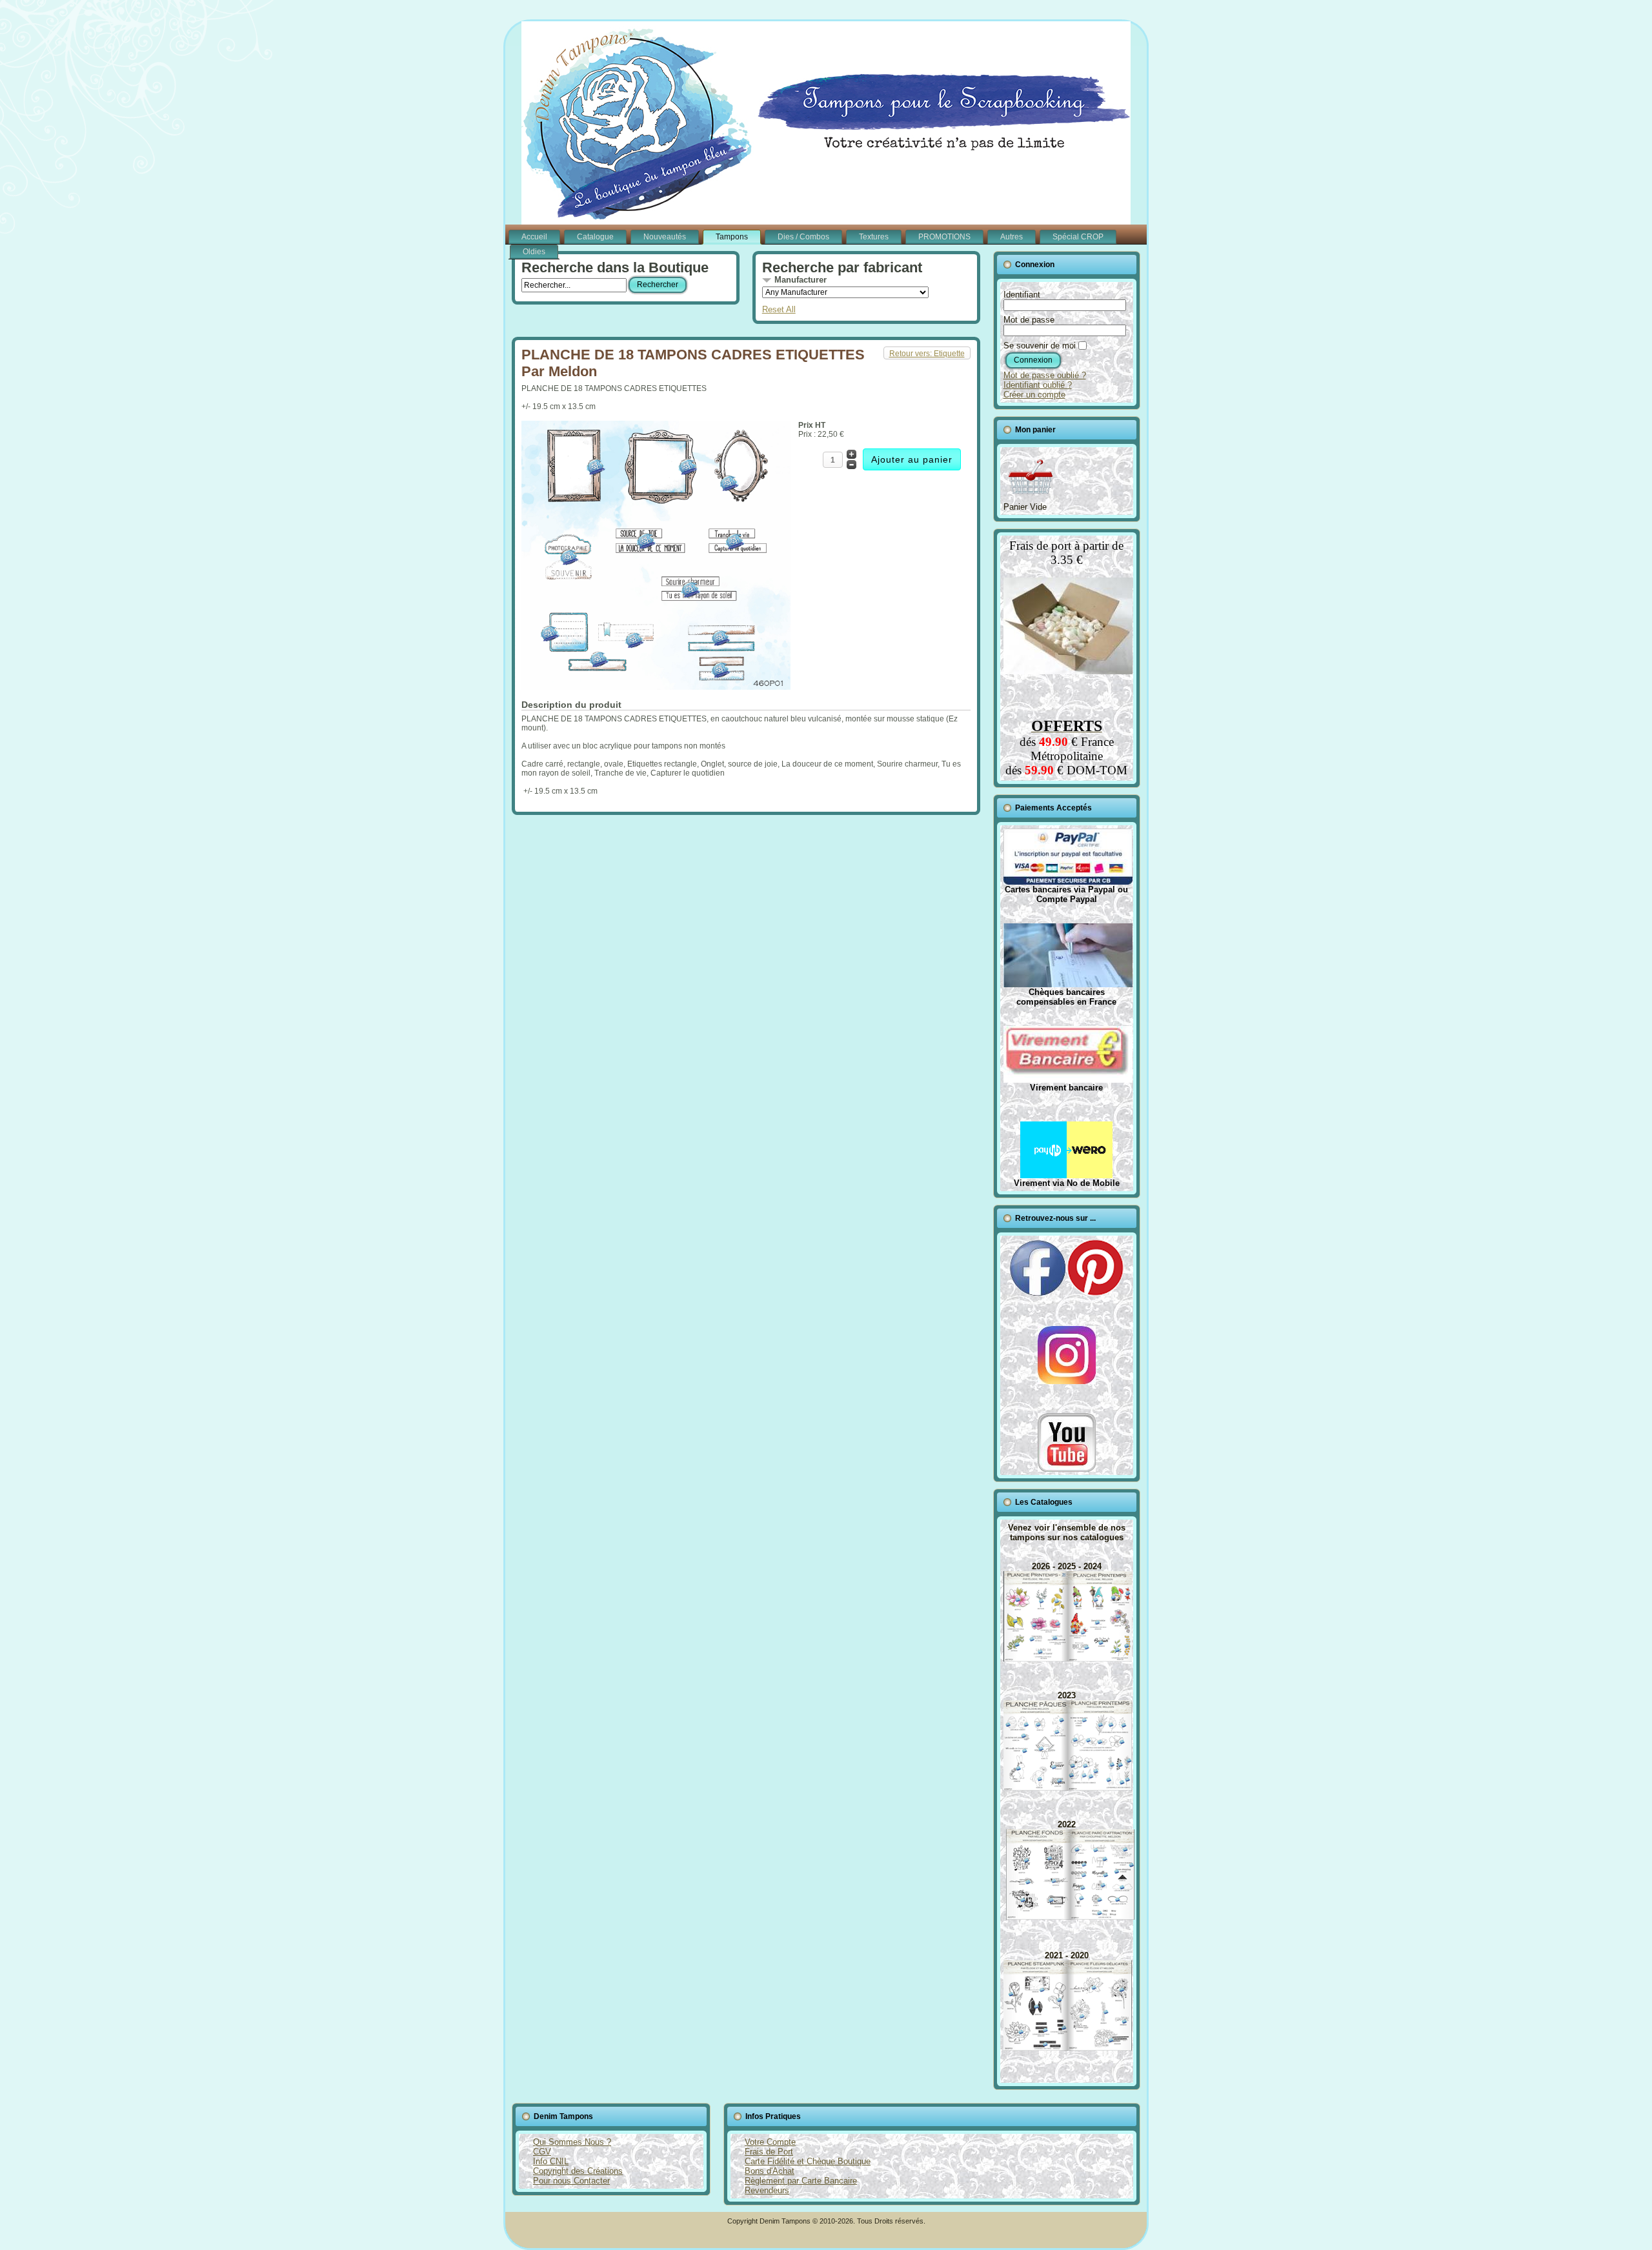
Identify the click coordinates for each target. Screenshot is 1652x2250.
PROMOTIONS (944, 237)
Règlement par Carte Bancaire (801, 2181)
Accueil (534, 237)
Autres (1012, 237)
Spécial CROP (1078, 237)
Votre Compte (770, 2142)
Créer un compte (1034, 395)
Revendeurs (767, 2190)
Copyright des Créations (578, 2171)
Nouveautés (665, 237)
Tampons (732, 237)
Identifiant (1022, 295)
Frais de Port (769, 2152)
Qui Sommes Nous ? (572, 2142)
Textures (874, 237)
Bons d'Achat (770, 2171)
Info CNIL (551, 2161)
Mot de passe (1029, 320)
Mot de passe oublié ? (1045, 375)
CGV (542, 2152)
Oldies (534, 252)
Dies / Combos (803, 237)
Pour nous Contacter (571, 2181)
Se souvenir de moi (1040, 346)
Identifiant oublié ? (1038, 385)
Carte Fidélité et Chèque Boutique (808, 2161)
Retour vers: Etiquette (927, 354)
